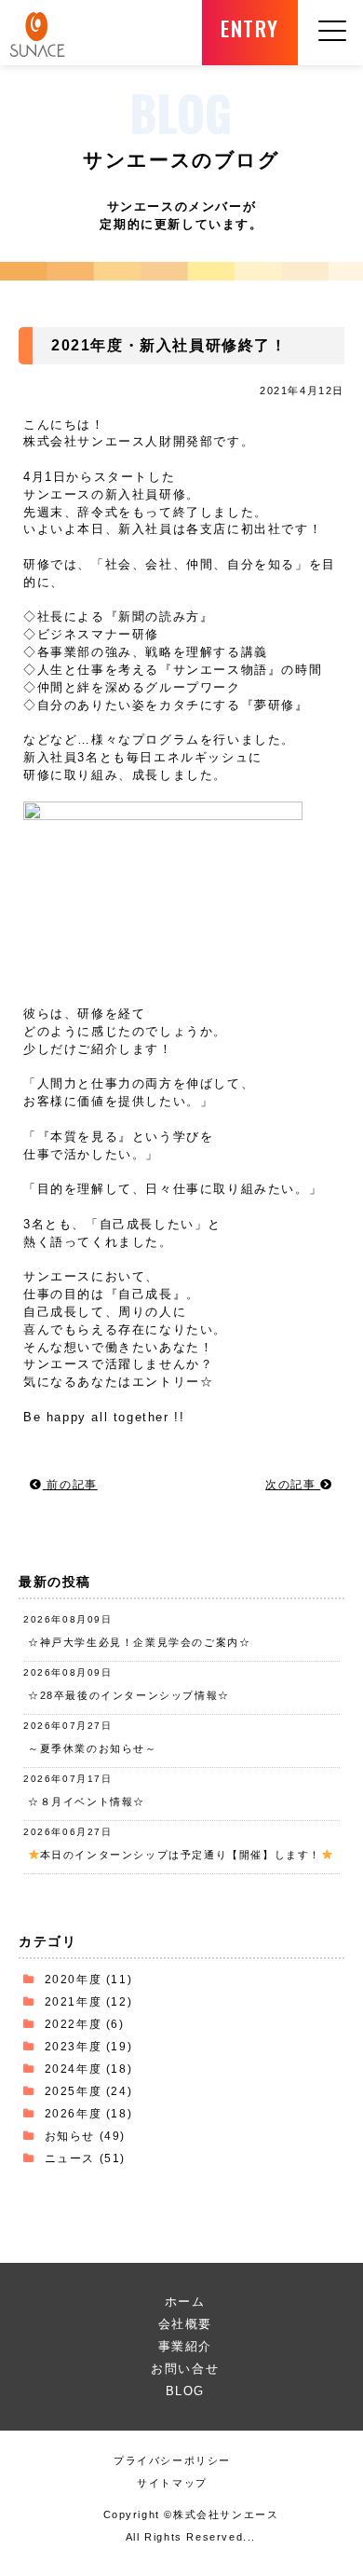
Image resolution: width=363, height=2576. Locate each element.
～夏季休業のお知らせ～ (93, 1748)
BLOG (185, 2391)
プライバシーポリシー (172, 2460)
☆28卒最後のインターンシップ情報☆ (129, 1695)
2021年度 (74, 2001)
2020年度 (74, 1979)
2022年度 (74, 2024)
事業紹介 (185, 2346)
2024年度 (74, 2069)
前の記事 (70, 1485)
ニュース (70, 2158)
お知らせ (70, 2136)
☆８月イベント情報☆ (87, 1802)
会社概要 (185, 2324)
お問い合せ (185, 2369)
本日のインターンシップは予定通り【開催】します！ (181, 1855)
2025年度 (74, 2091)
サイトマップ (172, 2483)
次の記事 (293, 1485)
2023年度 (74, 2046)
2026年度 (74, 2113)
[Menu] (332, 53)
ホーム (185, 2302)
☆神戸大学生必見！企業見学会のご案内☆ (139, 1642)
